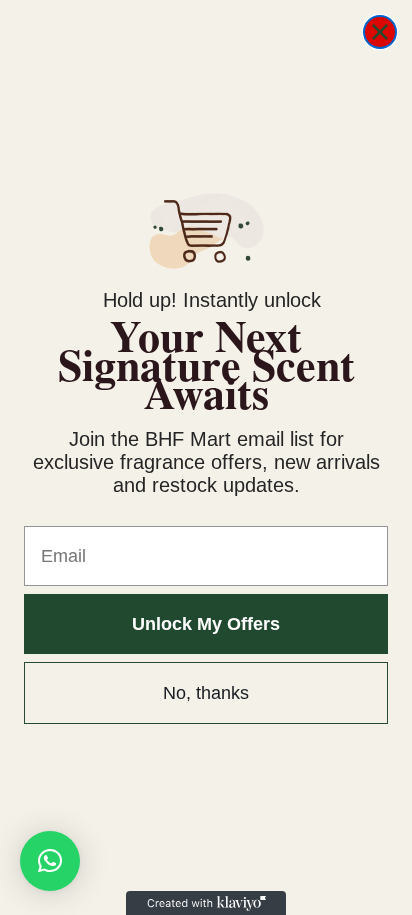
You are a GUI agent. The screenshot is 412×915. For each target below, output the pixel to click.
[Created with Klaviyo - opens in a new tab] (206, 903)
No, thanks (206, 693)
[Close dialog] (380, 32)
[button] (50, 861)
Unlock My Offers (206, 624)
